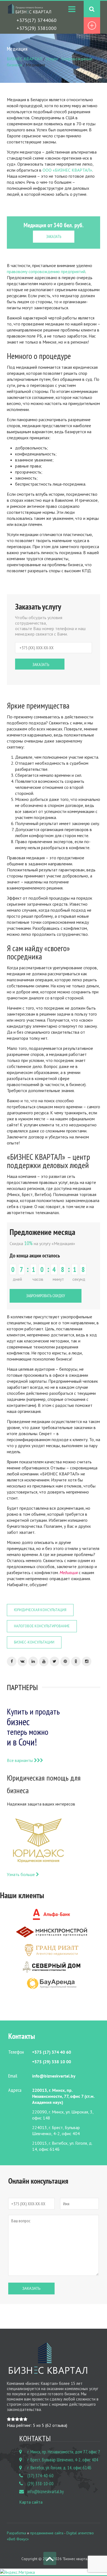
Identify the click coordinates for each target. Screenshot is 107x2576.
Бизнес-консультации (34, 1642)
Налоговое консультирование (42, 1626)
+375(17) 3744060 (36, 20)
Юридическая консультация (40, 1610)
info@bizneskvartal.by (46, 2492)
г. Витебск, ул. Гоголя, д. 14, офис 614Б (59, 2468)
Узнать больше (21, 1874)
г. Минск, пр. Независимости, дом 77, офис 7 (64, 2452)
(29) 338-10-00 (40, 2484)
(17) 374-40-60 (40, 2476)
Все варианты (20, 1760)
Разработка (16, 2533)
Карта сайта (31, 2502)
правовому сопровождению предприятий (46, 271)
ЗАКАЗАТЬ (54, 236)
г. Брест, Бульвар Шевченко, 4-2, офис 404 (63, 2460)
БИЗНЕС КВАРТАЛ (24, 59)
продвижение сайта (47, 2533)
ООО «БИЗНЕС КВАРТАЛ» (67, 170)
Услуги (52, 59)
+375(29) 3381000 (36, 28)
